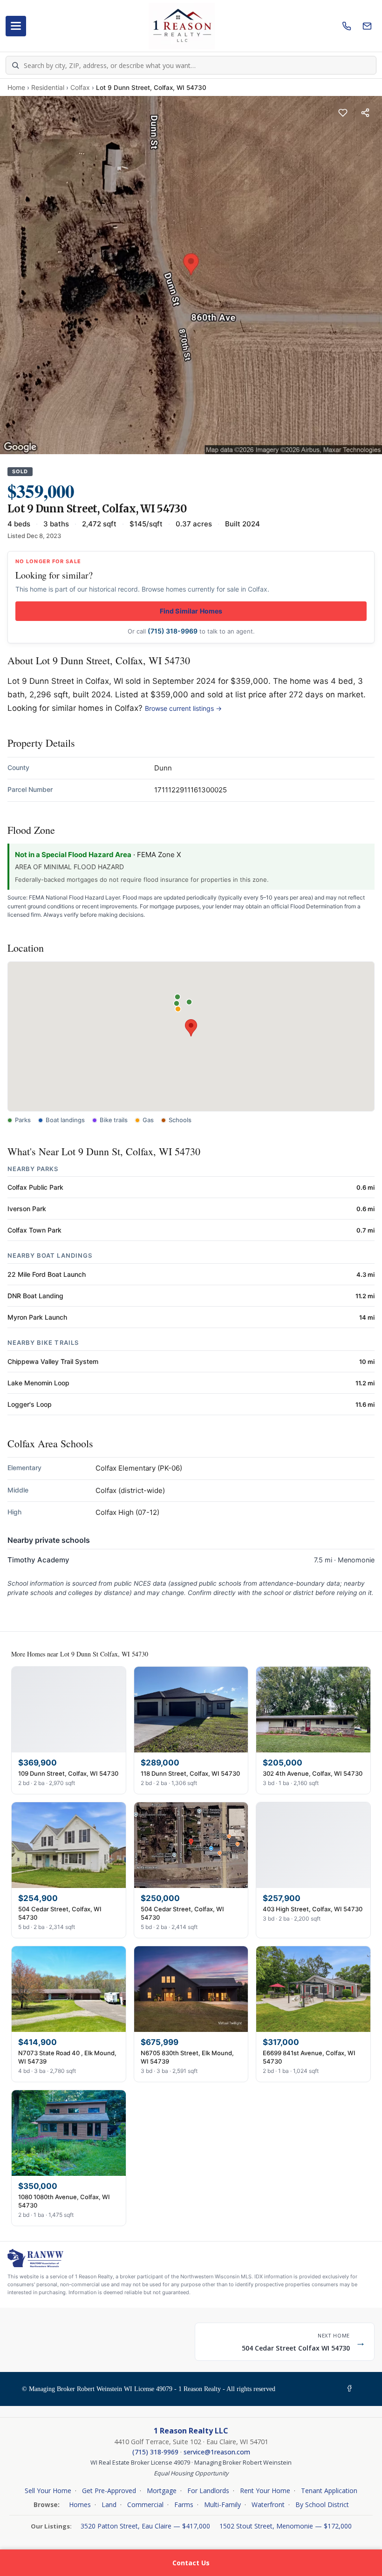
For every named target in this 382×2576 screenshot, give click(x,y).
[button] (191, 1028)
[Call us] (347, 26)
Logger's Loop (30, 1404)
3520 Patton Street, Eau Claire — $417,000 (146, 2526)
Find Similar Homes (191, 611)
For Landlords (208, 2491)
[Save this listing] (343, 113)
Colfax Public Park (35, 1187)
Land (109, 2504)
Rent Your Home (265, 2491)
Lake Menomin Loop (38, 1383)
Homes (80, 2504)
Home (16, 87)
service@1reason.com (217, 2452)
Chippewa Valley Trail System (53, 1361)
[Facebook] (351, 2389)
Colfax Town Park (34, 1230)
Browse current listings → (183, 708)
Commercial (145, 2504)
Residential (48, 87)
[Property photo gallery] (191, 275)
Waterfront (268, 2504)
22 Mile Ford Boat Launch (47, 1274)
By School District (322, 2504)
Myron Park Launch (37, 1317)
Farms (184, 2504)
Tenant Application (329, 2491)
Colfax (80, 87)
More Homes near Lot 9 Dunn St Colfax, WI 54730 (80, 1654)
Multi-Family (222, 2504)
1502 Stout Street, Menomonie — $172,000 (286, 2526)
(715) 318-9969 (173, 631)
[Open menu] (16, 26)
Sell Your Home (48, 2491)
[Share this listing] (365, 113)
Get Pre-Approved (109, 2491)
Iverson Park (27, 1209)
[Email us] (367, 26)
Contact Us (191, 2563)
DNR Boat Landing (35, 1296)
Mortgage (162, 2491)
